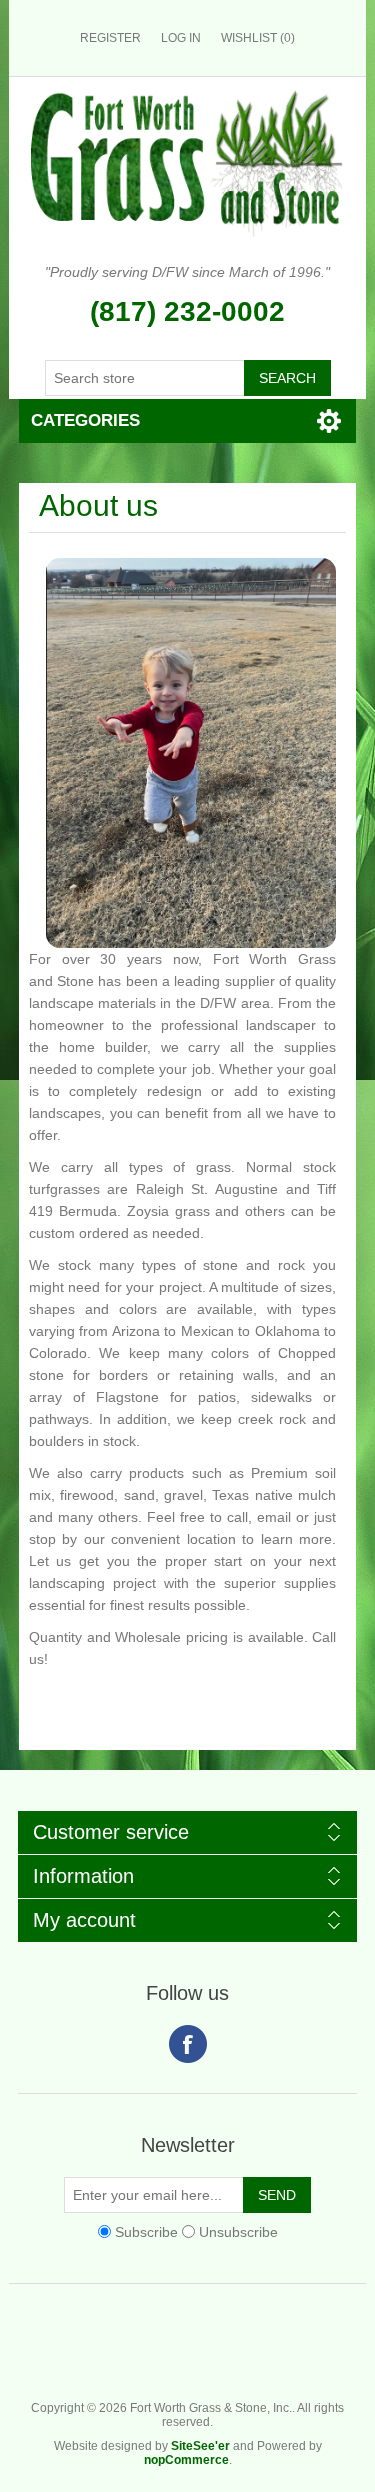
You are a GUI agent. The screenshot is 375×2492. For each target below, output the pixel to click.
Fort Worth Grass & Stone (356, 2355)
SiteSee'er (200, 2446)
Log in (181, 38)
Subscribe (146, 2232)
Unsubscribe (238, 2232)
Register (110, 38)
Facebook (188, 2044)
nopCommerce (186, 2460)
